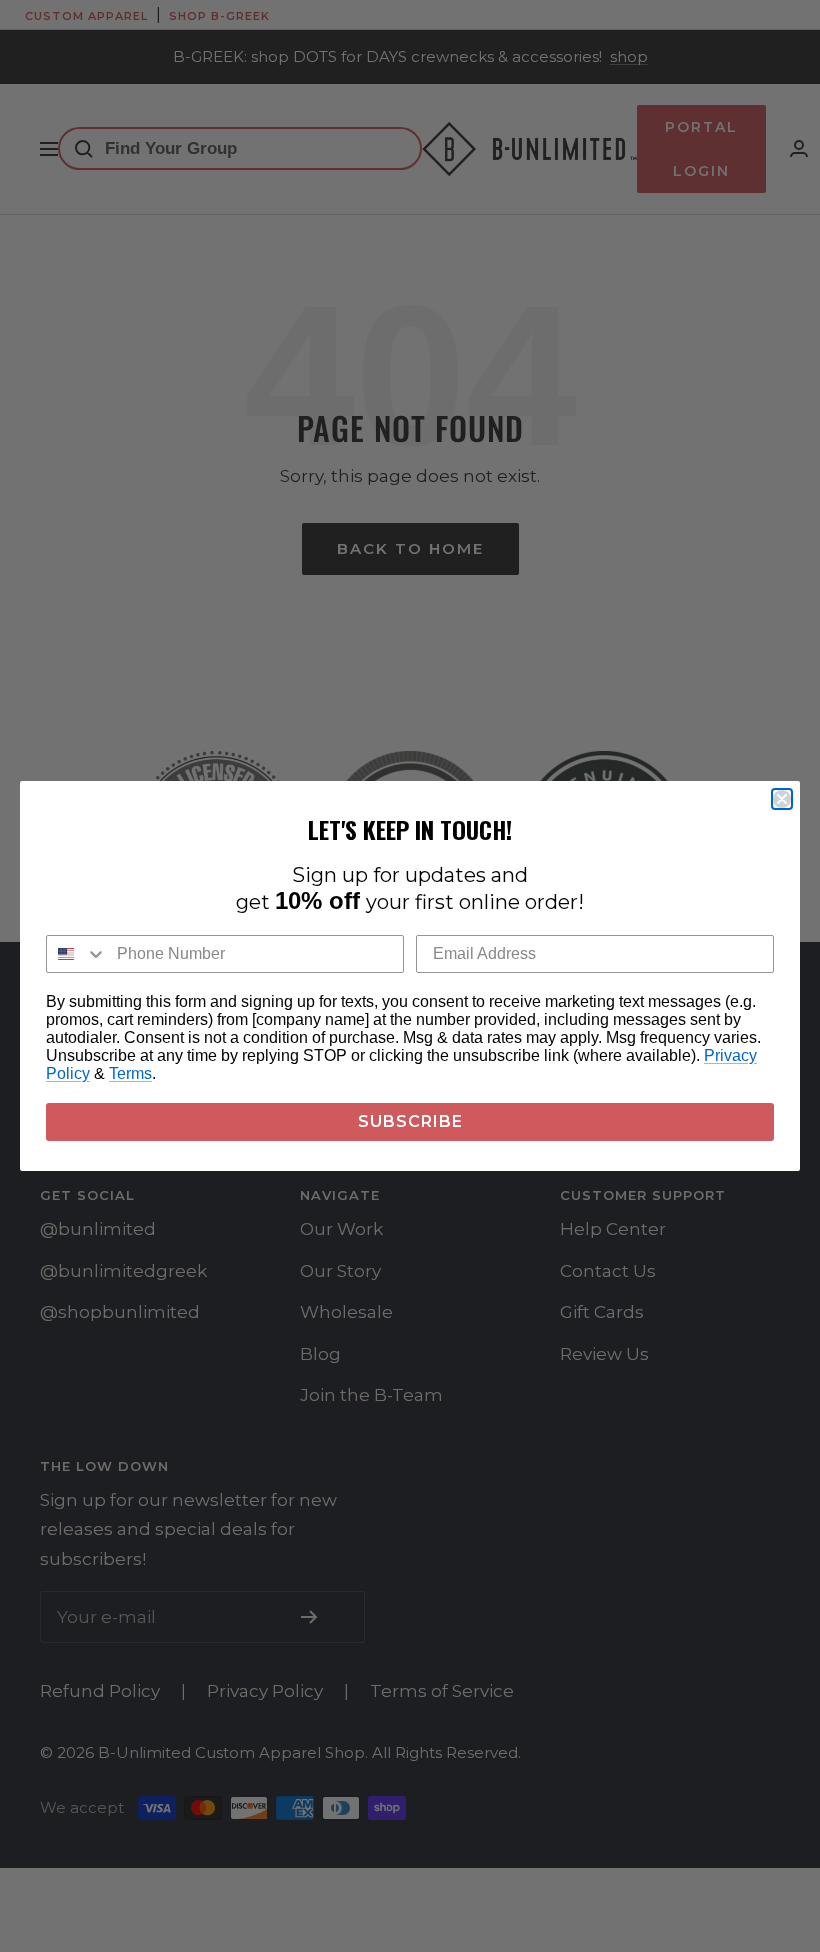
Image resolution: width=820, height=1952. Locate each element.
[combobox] (77, 954)
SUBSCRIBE (410, 1121)
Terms (130, 1073)
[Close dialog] (782, 799)
